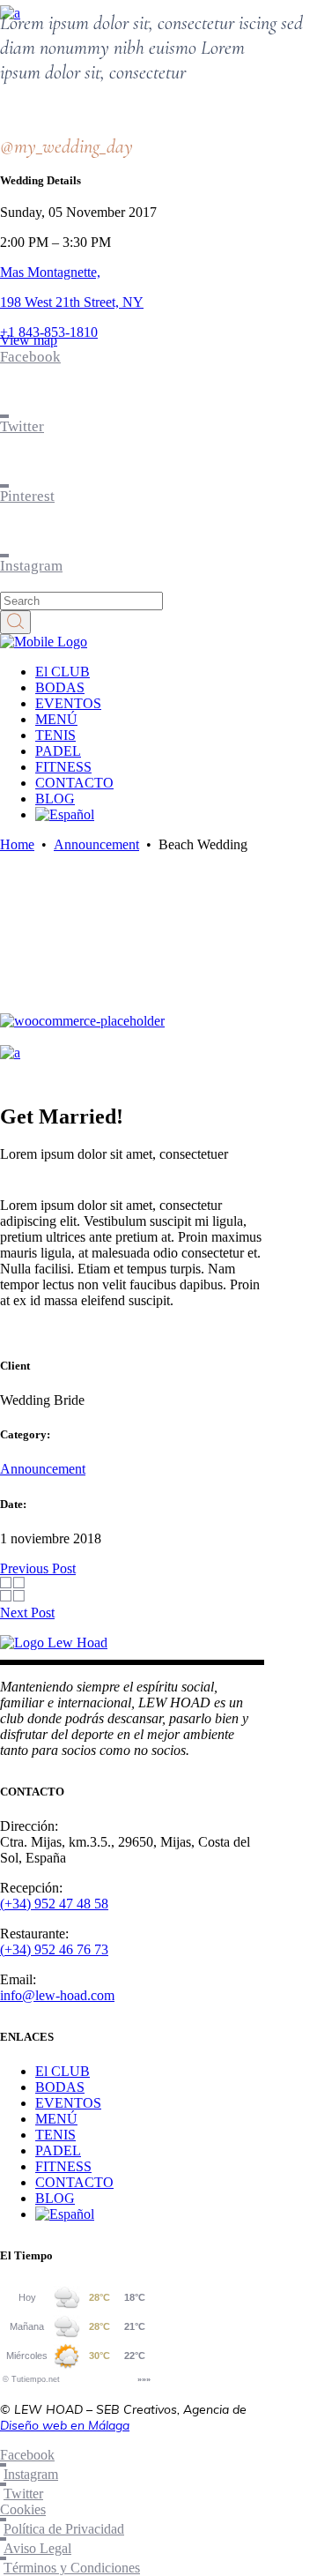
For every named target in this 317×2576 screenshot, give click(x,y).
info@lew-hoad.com (57, 1995)
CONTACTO (74, 2182)
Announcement (96, 844)
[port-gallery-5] (10, 1053)
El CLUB (63, 2071)
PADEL (58, 2150)
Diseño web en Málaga (65, 2425)
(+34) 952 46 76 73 (54, 1949)
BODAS (60, 2087)
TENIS (55, 2135)
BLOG (55, 2198)
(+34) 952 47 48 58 (54, 1904)
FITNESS (63, 2166)
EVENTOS (68, 2103)
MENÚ (56, 2119)
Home (17, 844)
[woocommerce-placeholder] (82, 1021)
